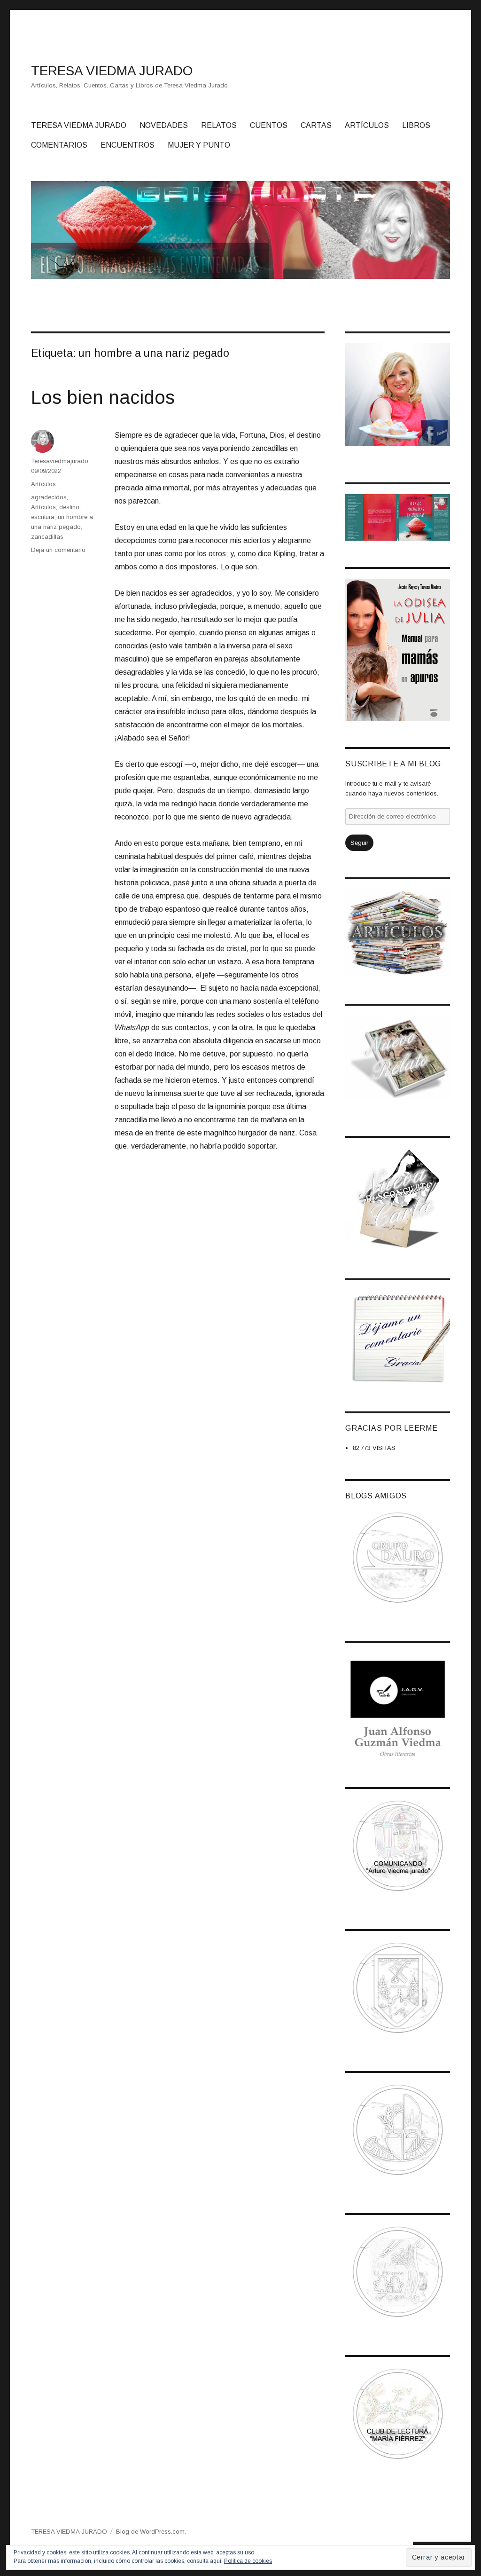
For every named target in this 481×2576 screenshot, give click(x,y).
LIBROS (416, 125)
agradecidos (49, 497)
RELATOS (219, 125)
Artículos (43, 484)
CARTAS (316, 125)
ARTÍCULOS (367, 125)
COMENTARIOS (59, 145)
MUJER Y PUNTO (199, 145)
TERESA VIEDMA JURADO (112, 71)
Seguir (359, 843)
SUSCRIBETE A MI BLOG (393, 764)
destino (69, 507)
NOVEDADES (164, 125)
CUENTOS (269, 125)
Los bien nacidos (103, 397)
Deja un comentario (58, 550)
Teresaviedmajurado (60, 461)
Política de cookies (248, 2561)
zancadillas (47, 537)
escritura (43, 517)
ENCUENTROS (128, 145)
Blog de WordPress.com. (151, 2532)
